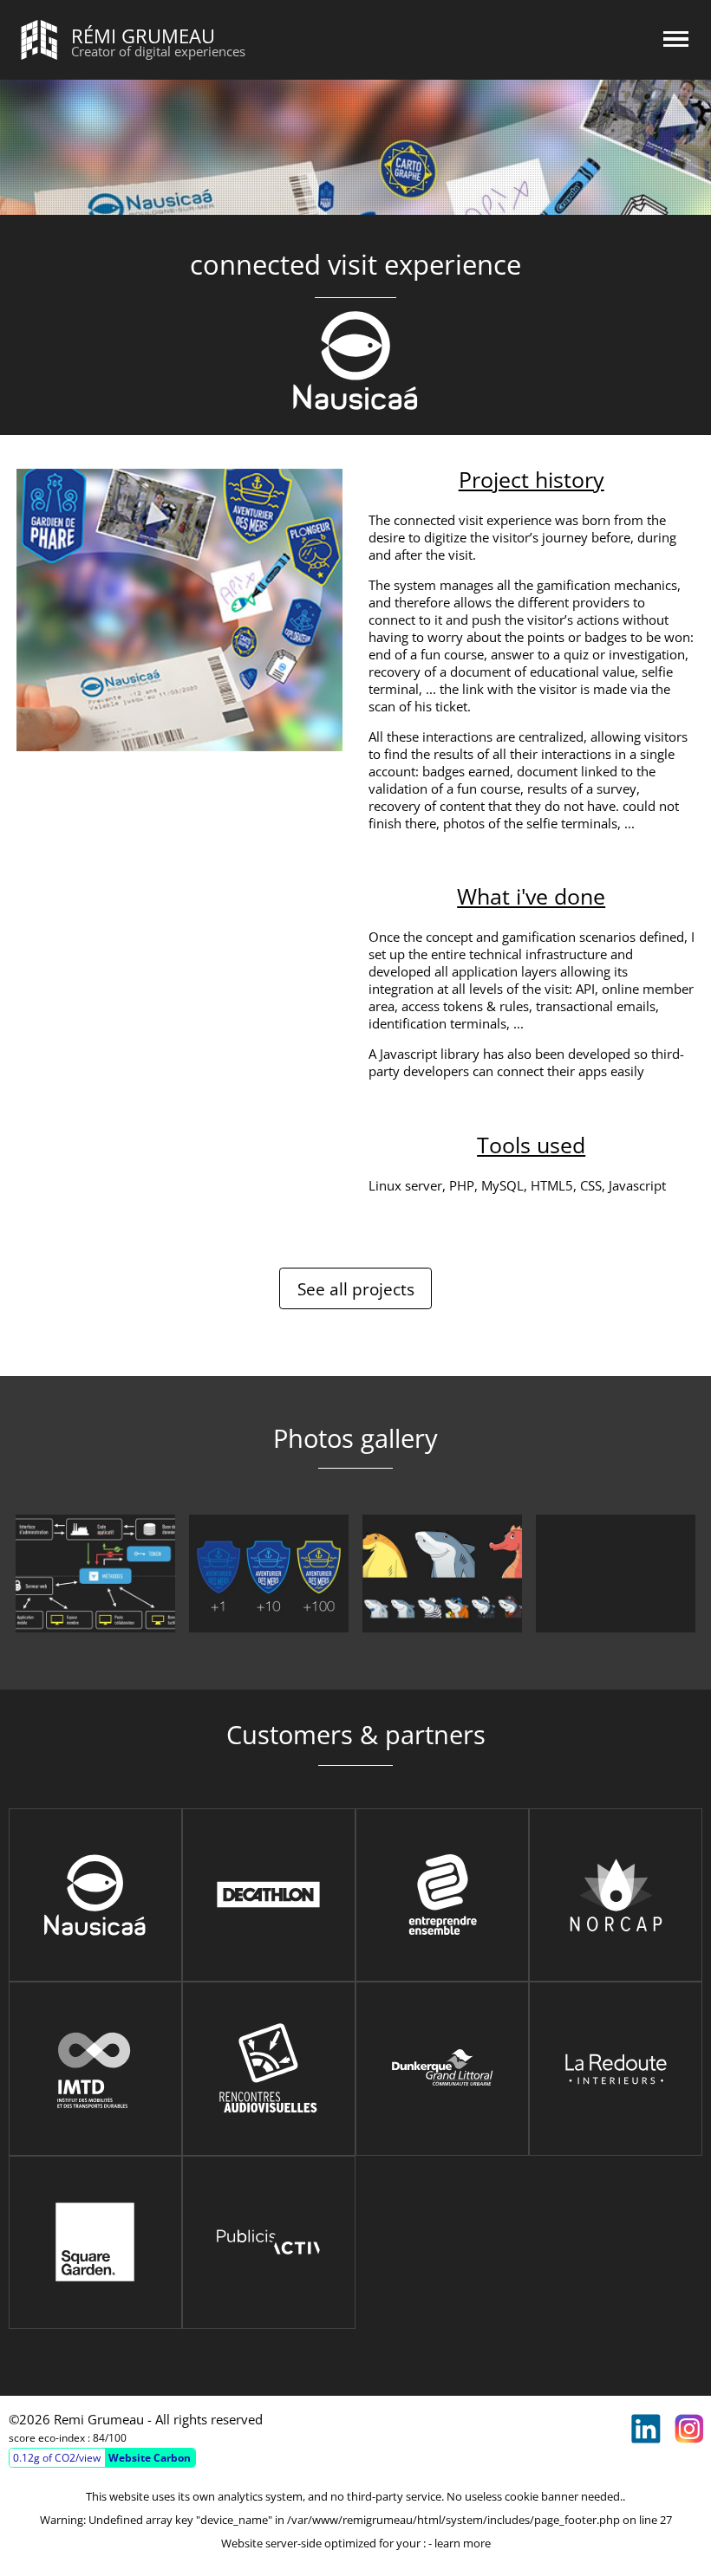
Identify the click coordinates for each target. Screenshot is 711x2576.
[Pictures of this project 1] (95, 1574)
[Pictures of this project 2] (269, 1574)
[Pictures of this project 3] (442, 1574)
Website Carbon (150, 2458)
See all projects (356, 1289)
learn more (463, 2543)
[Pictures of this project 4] (616, 1574)
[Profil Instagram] (689, 2429)
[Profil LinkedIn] (646, 2429)
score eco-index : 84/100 (68, 2438)
